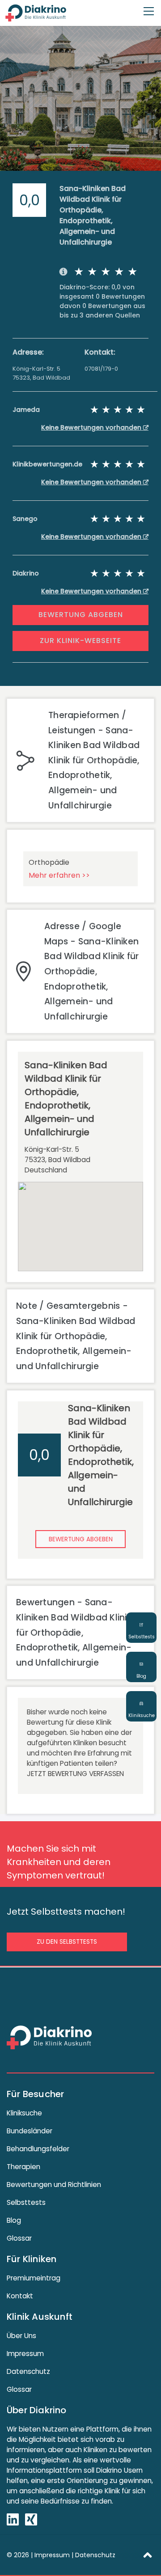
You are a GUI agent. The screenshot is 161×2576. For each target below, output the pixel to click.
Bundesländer (30, 2131)
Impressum (25, 2354)
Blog (14, 2220)
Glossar (19, 2238)
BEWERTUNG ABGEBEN (81, 615)
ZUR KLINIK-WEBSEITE (80, 641)
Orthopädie (49, 862)
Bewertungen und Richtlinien (54, 2185)
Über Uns (21, 2336)
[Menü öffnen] (149, 7)
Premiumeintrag (34, 2278)
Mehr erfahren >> (59, 875)
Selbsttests (26, 2202)
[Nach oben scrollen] (148, 2555)
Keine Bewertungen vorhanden (92, 427)
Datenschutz (28, 2371)
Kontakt (20, 2296)
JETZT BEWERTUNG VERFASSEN (75, 1774)
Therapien (23, 2167)
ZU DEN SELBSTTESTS (67, 1942)
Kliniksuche (24, 2113)
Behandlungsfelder (38, 2149)
